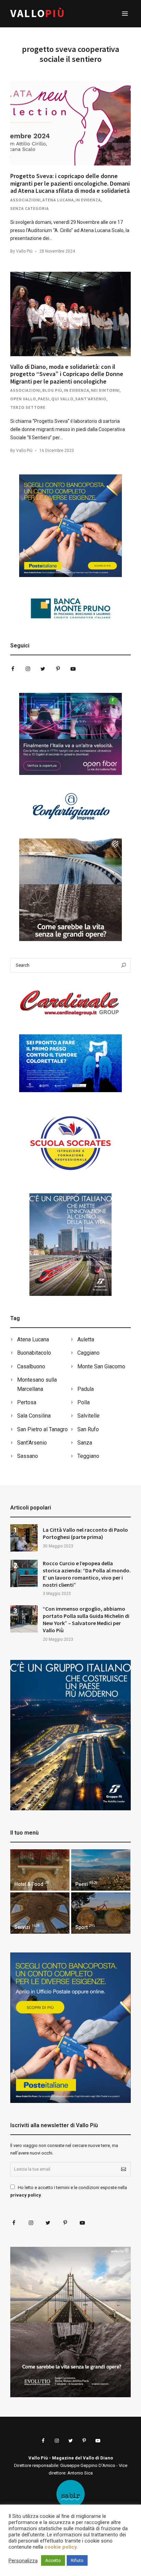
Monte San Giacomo (101, 1366)
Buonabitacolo (34, 1353)
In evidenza (88, 200)
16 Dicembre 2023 (57, 451)
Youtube (73, 669)
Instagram (28, 669)
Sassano (28, 1456)
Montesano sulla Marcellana (37, 1384)
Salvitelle (88, 1416)
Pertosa (27, 1402)
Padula (86, 1389)
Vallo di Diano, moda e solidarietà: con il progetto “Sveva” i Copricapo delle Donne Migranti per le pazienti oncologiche (67, 374)
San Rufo (88, 1429)
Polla (84, 1402)
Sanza (85, 1443)
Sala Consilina (34, 1416)
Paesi (44, 399)
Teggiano (88, 1456)
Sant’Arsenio (32, 1443)
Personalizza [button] (23, 2561)
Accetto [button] (53, 2560)
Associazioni (25, 200)
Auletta (86, 1339)
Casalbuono (31, 1366)
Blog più (52, 390)
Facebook (13, 669)
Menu (125, 14)
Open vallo (23, 399)
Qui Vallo (62, 399)
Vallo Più (24, 251)
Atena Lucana (58, 200)
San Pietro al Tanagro (42, 1429)
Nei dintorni (105, 390)
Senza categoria (30, 208)
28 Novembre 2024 (57, 251)
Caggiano (88, 1353)
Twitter (43, 669)
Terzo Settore (28, 407)
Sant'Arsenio (91, 399)
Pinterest (58, 669)
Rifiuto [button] (77, 2560)
